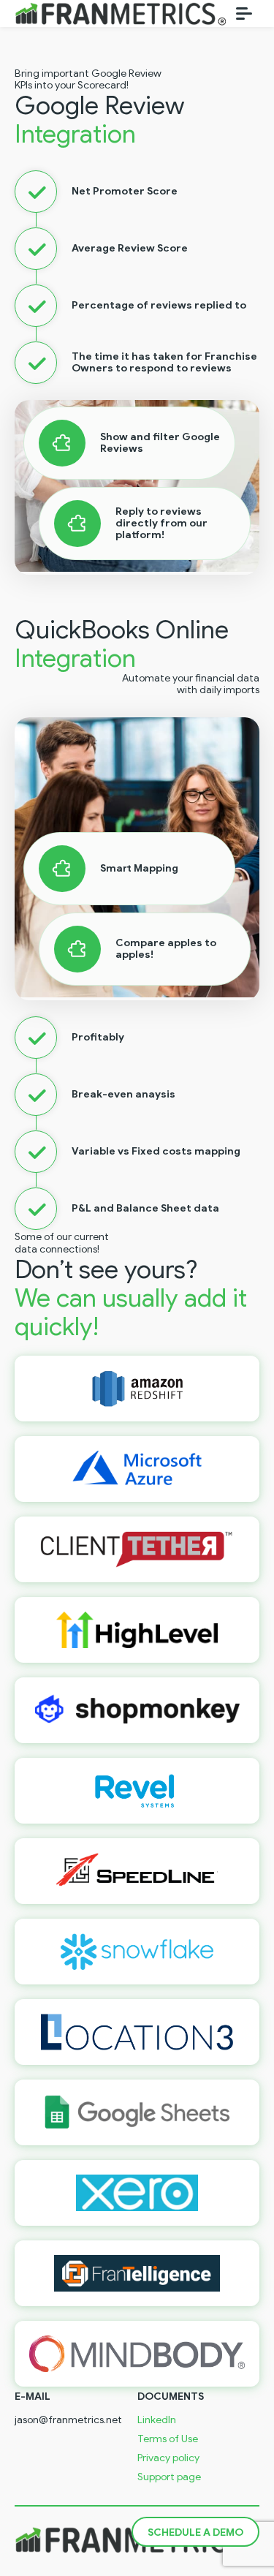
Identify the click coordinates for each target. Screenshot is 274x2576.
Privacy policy (168, 2458)
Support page (169, 2477)
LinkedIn (157, 2420)
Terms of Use (168, 2439)
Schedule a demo (195, 2532)
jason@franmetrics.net (68, 2420)
